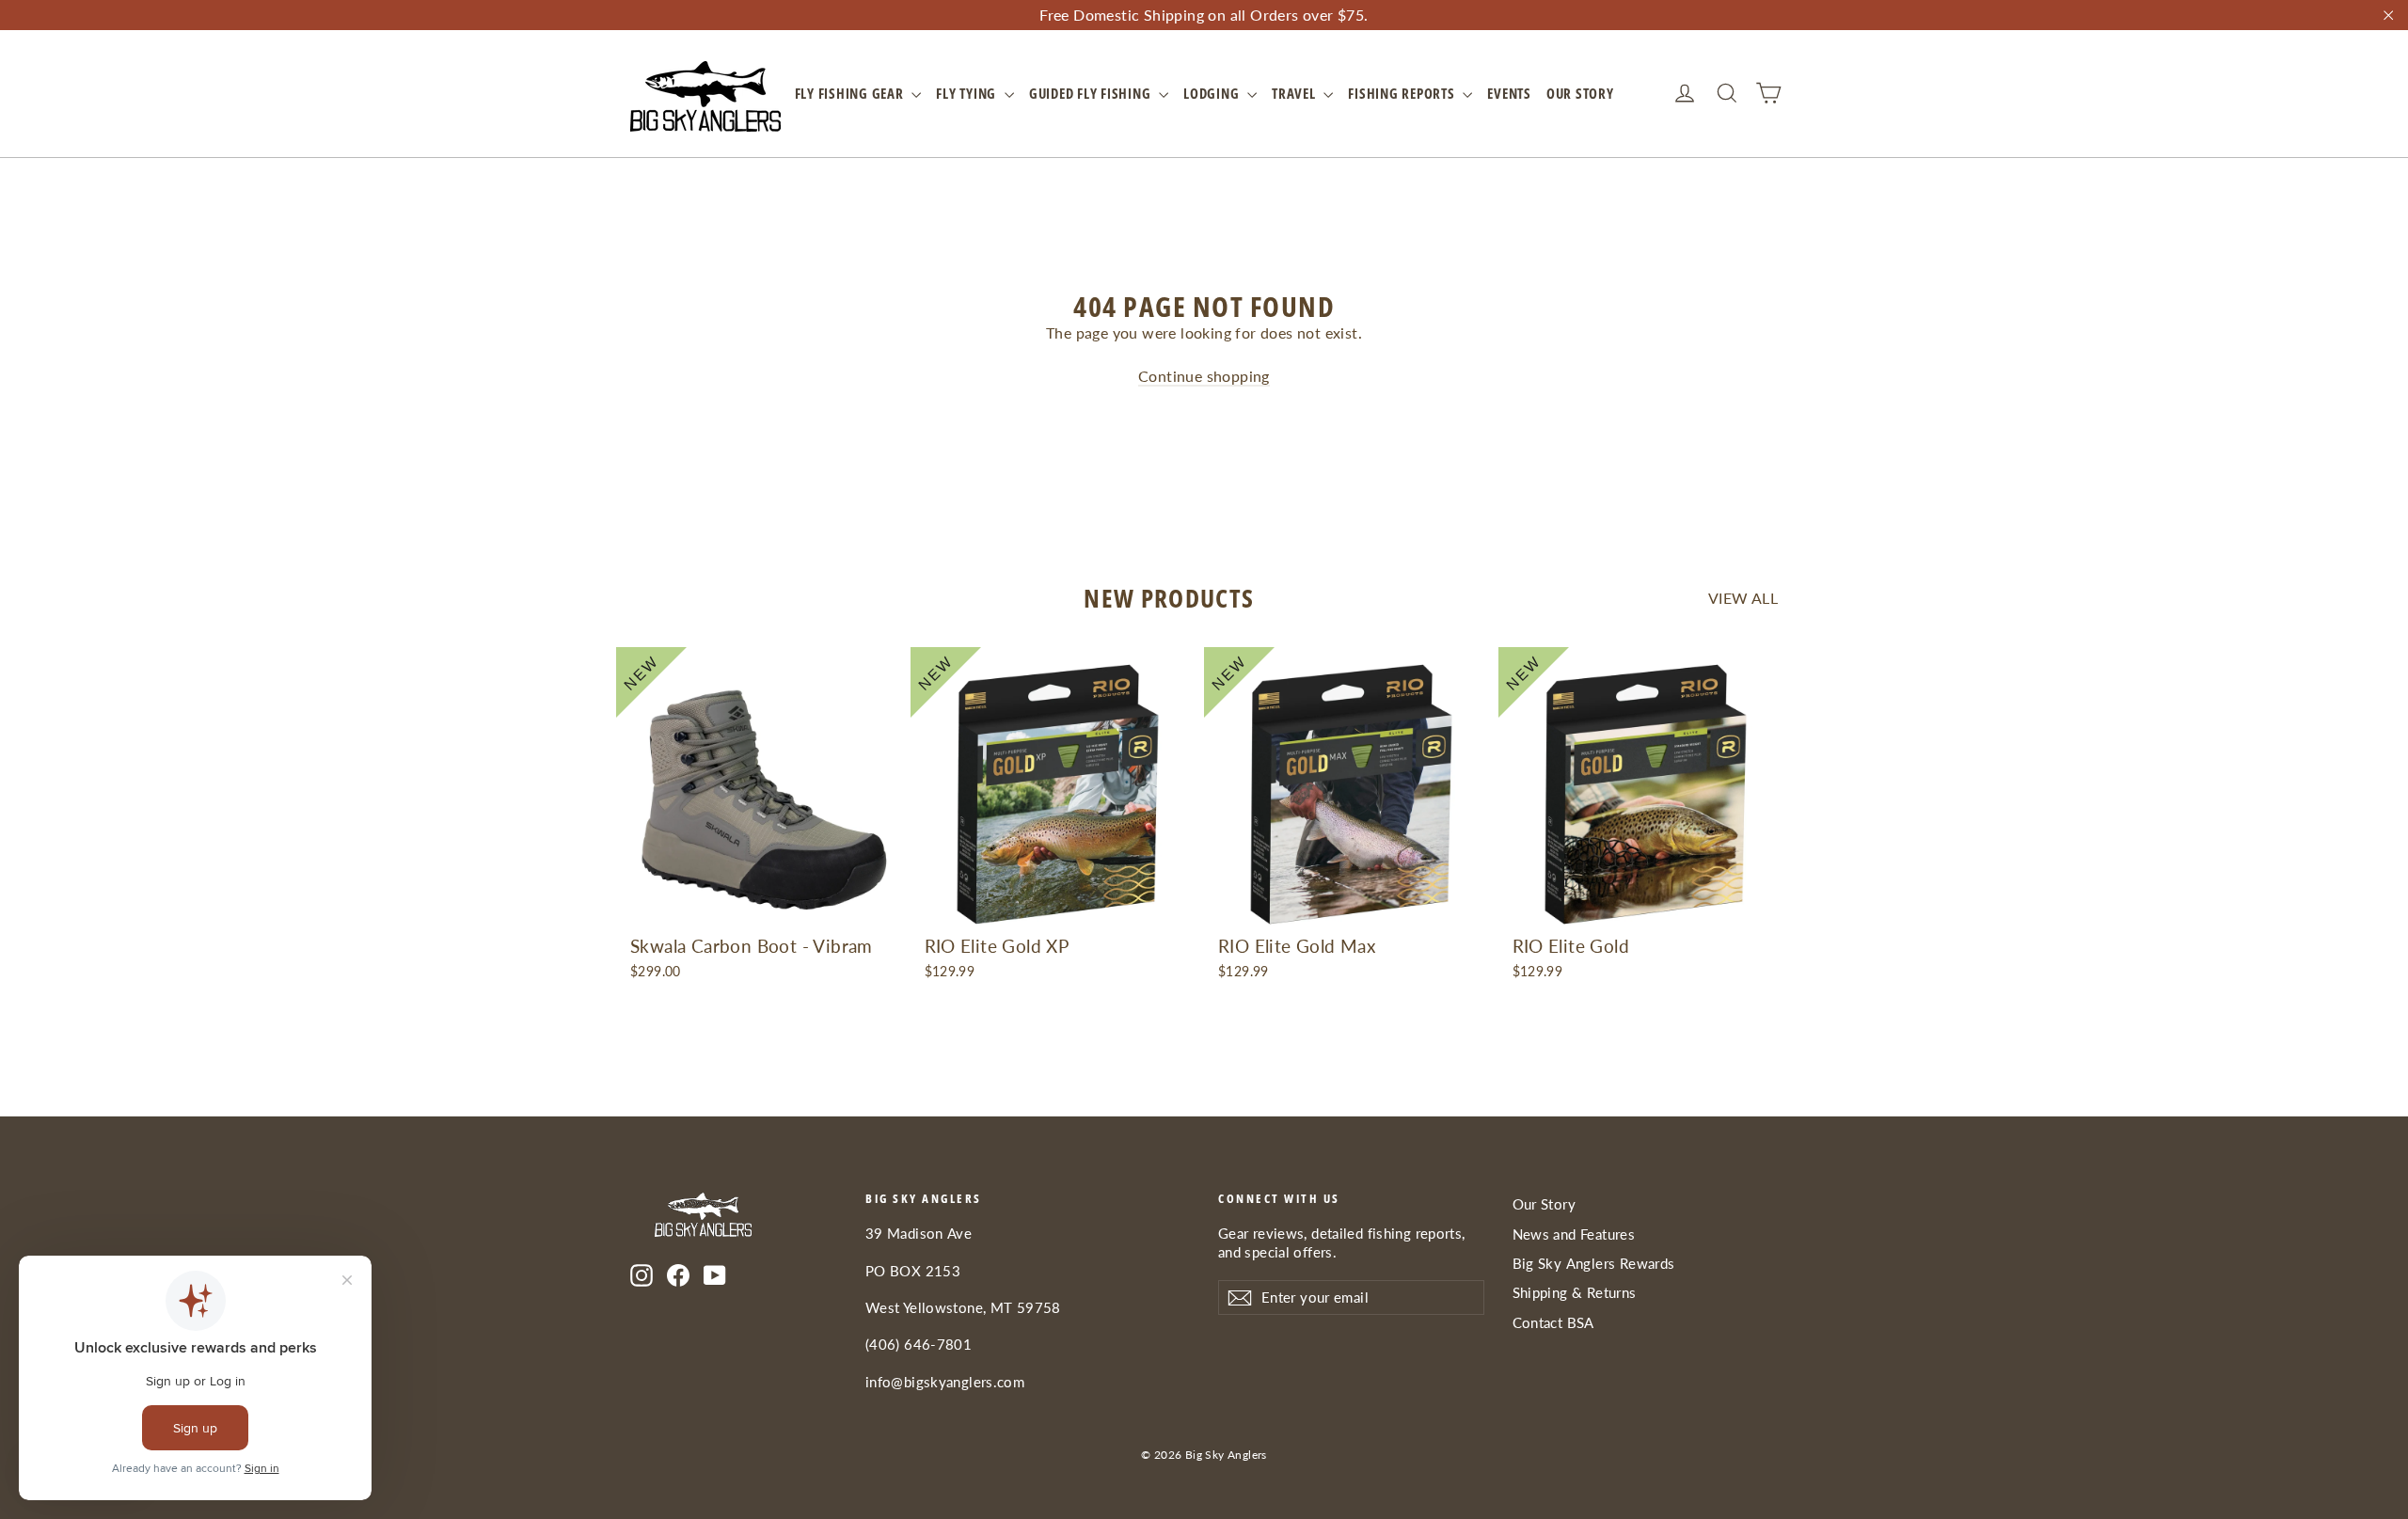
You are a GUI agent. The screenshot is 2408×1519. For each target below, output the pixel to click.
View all (1743, 598)
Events (1509, 93)
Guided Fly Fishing (1092, 93)
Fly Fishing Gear (851, 93)
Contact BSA (1553, 1322)
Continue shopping (1204, 376)
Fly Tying (968, 93)
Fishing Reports (1403, 93)
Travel (1295, 93)
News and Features (1574, 1234)
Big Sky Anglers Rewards (1594, 1263)
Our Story (1580, 93)
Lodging (1213, 93)
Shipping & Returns (1575, 1292)
